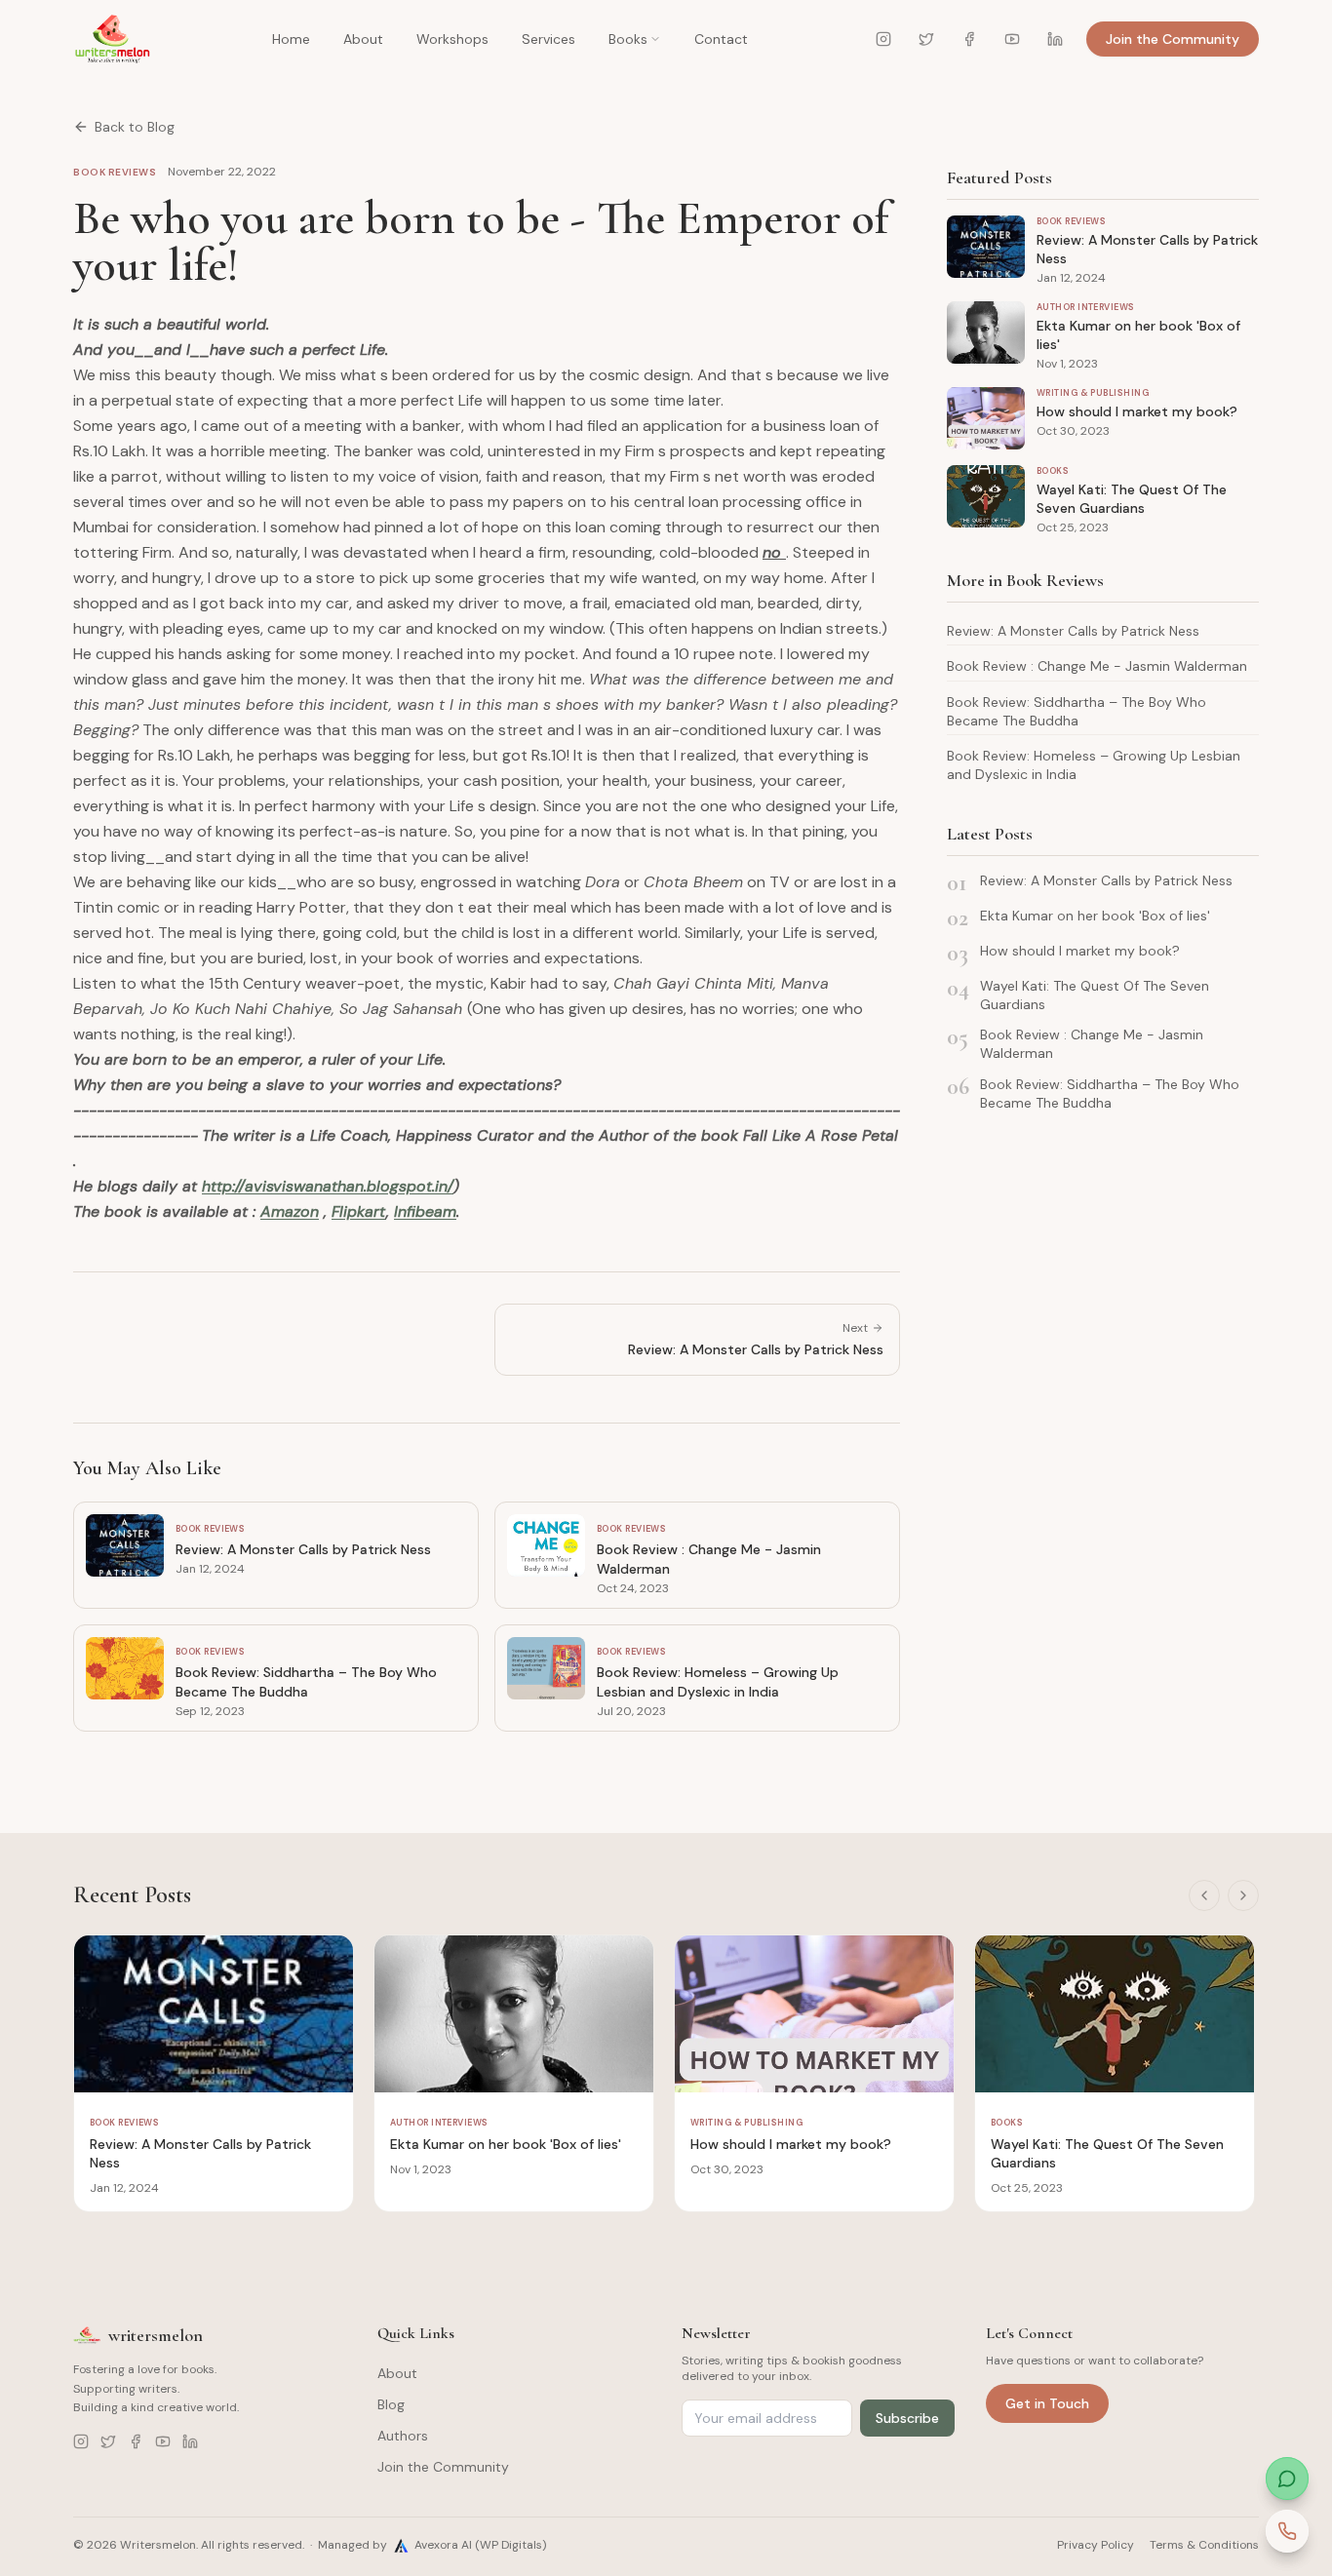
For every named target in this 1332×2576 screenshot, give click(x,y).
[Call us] (1287, 2531)
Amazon (290, 1211)
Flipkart (359, 1211)
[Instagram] (883, 39)
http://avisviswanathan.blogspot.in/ (328, 1186)
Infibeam (425, 1211)
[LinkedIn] (1055, 39)
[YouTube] (1012, 39)
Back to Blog (135, 127)
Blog (391, 2404)
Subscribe (907, 2418)
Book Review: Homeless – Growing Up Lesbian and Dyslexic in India (1094, 765)
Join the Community (1173, 39)
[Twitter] (926, 39)
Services (548, 39)
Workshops (452, 39)
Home (291, 39)
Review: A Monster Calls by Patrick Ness (1073, 631)
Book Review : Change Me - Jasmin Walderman (1097, 666)
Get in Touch (1047, 2403)
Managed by (432, 2545)
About (363, 39)
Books (628, 39)
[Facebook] (969, 39)
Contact (721, 39)
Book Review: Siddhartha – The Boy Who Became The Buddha (1077, 711)
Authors (403, 2436)
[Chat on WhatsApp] (1287, 2478)
